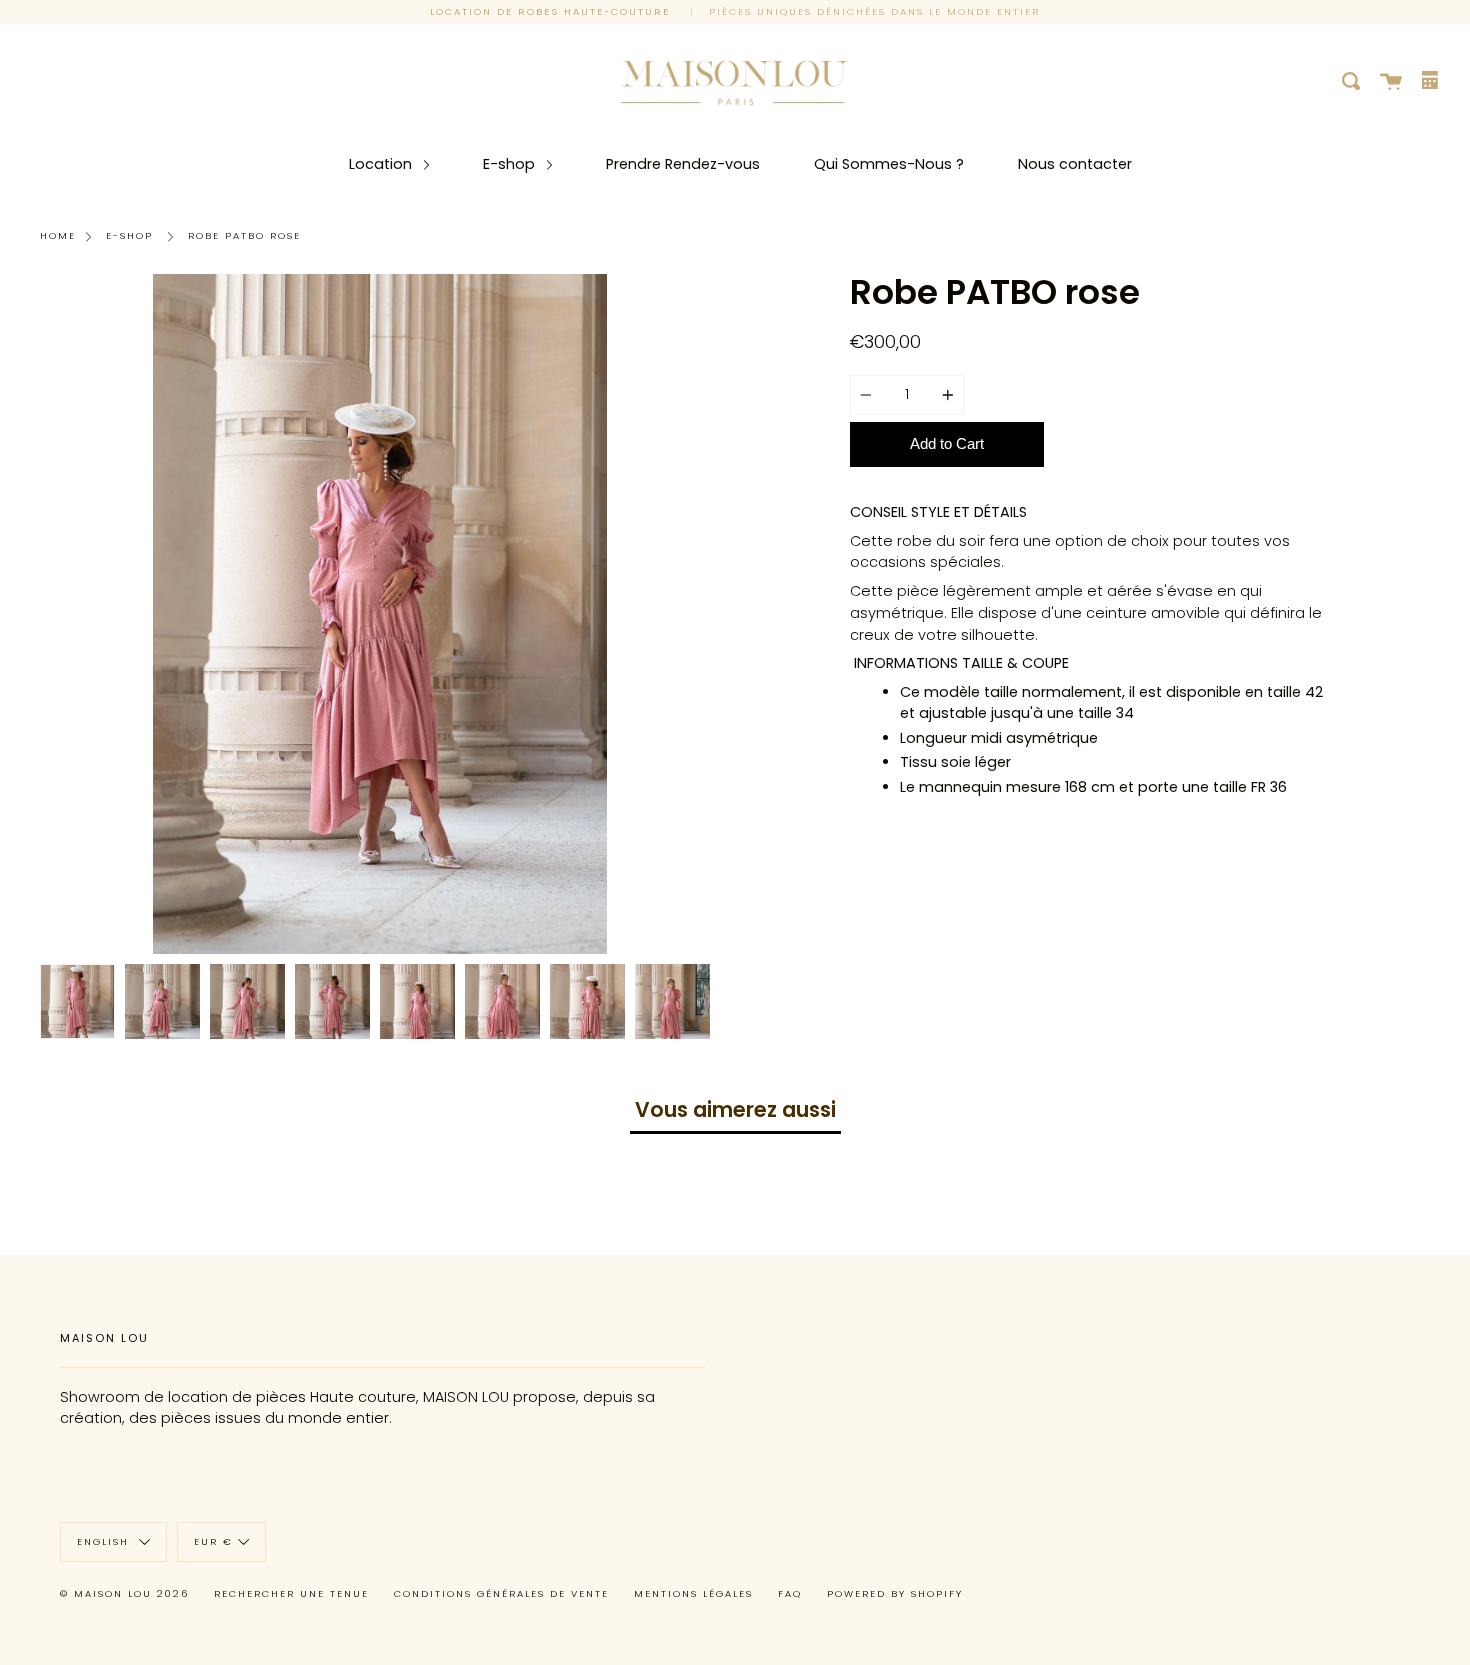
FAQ (790, 1593)
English (105, 1541)
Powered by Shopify (895, 1593)
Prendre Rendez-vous (683, 164)
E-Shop (129, 235)
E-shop (511, 164)
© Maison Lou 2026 (124, 1593)
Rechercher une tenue (291, 1593)
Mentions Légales (693, 1593)
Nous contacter (1075, 164)
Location (382, 164)
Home (58, 235)
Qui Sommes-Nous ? (889, 164)
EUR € (213, 1541)
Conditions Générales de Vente (501, 1593)
